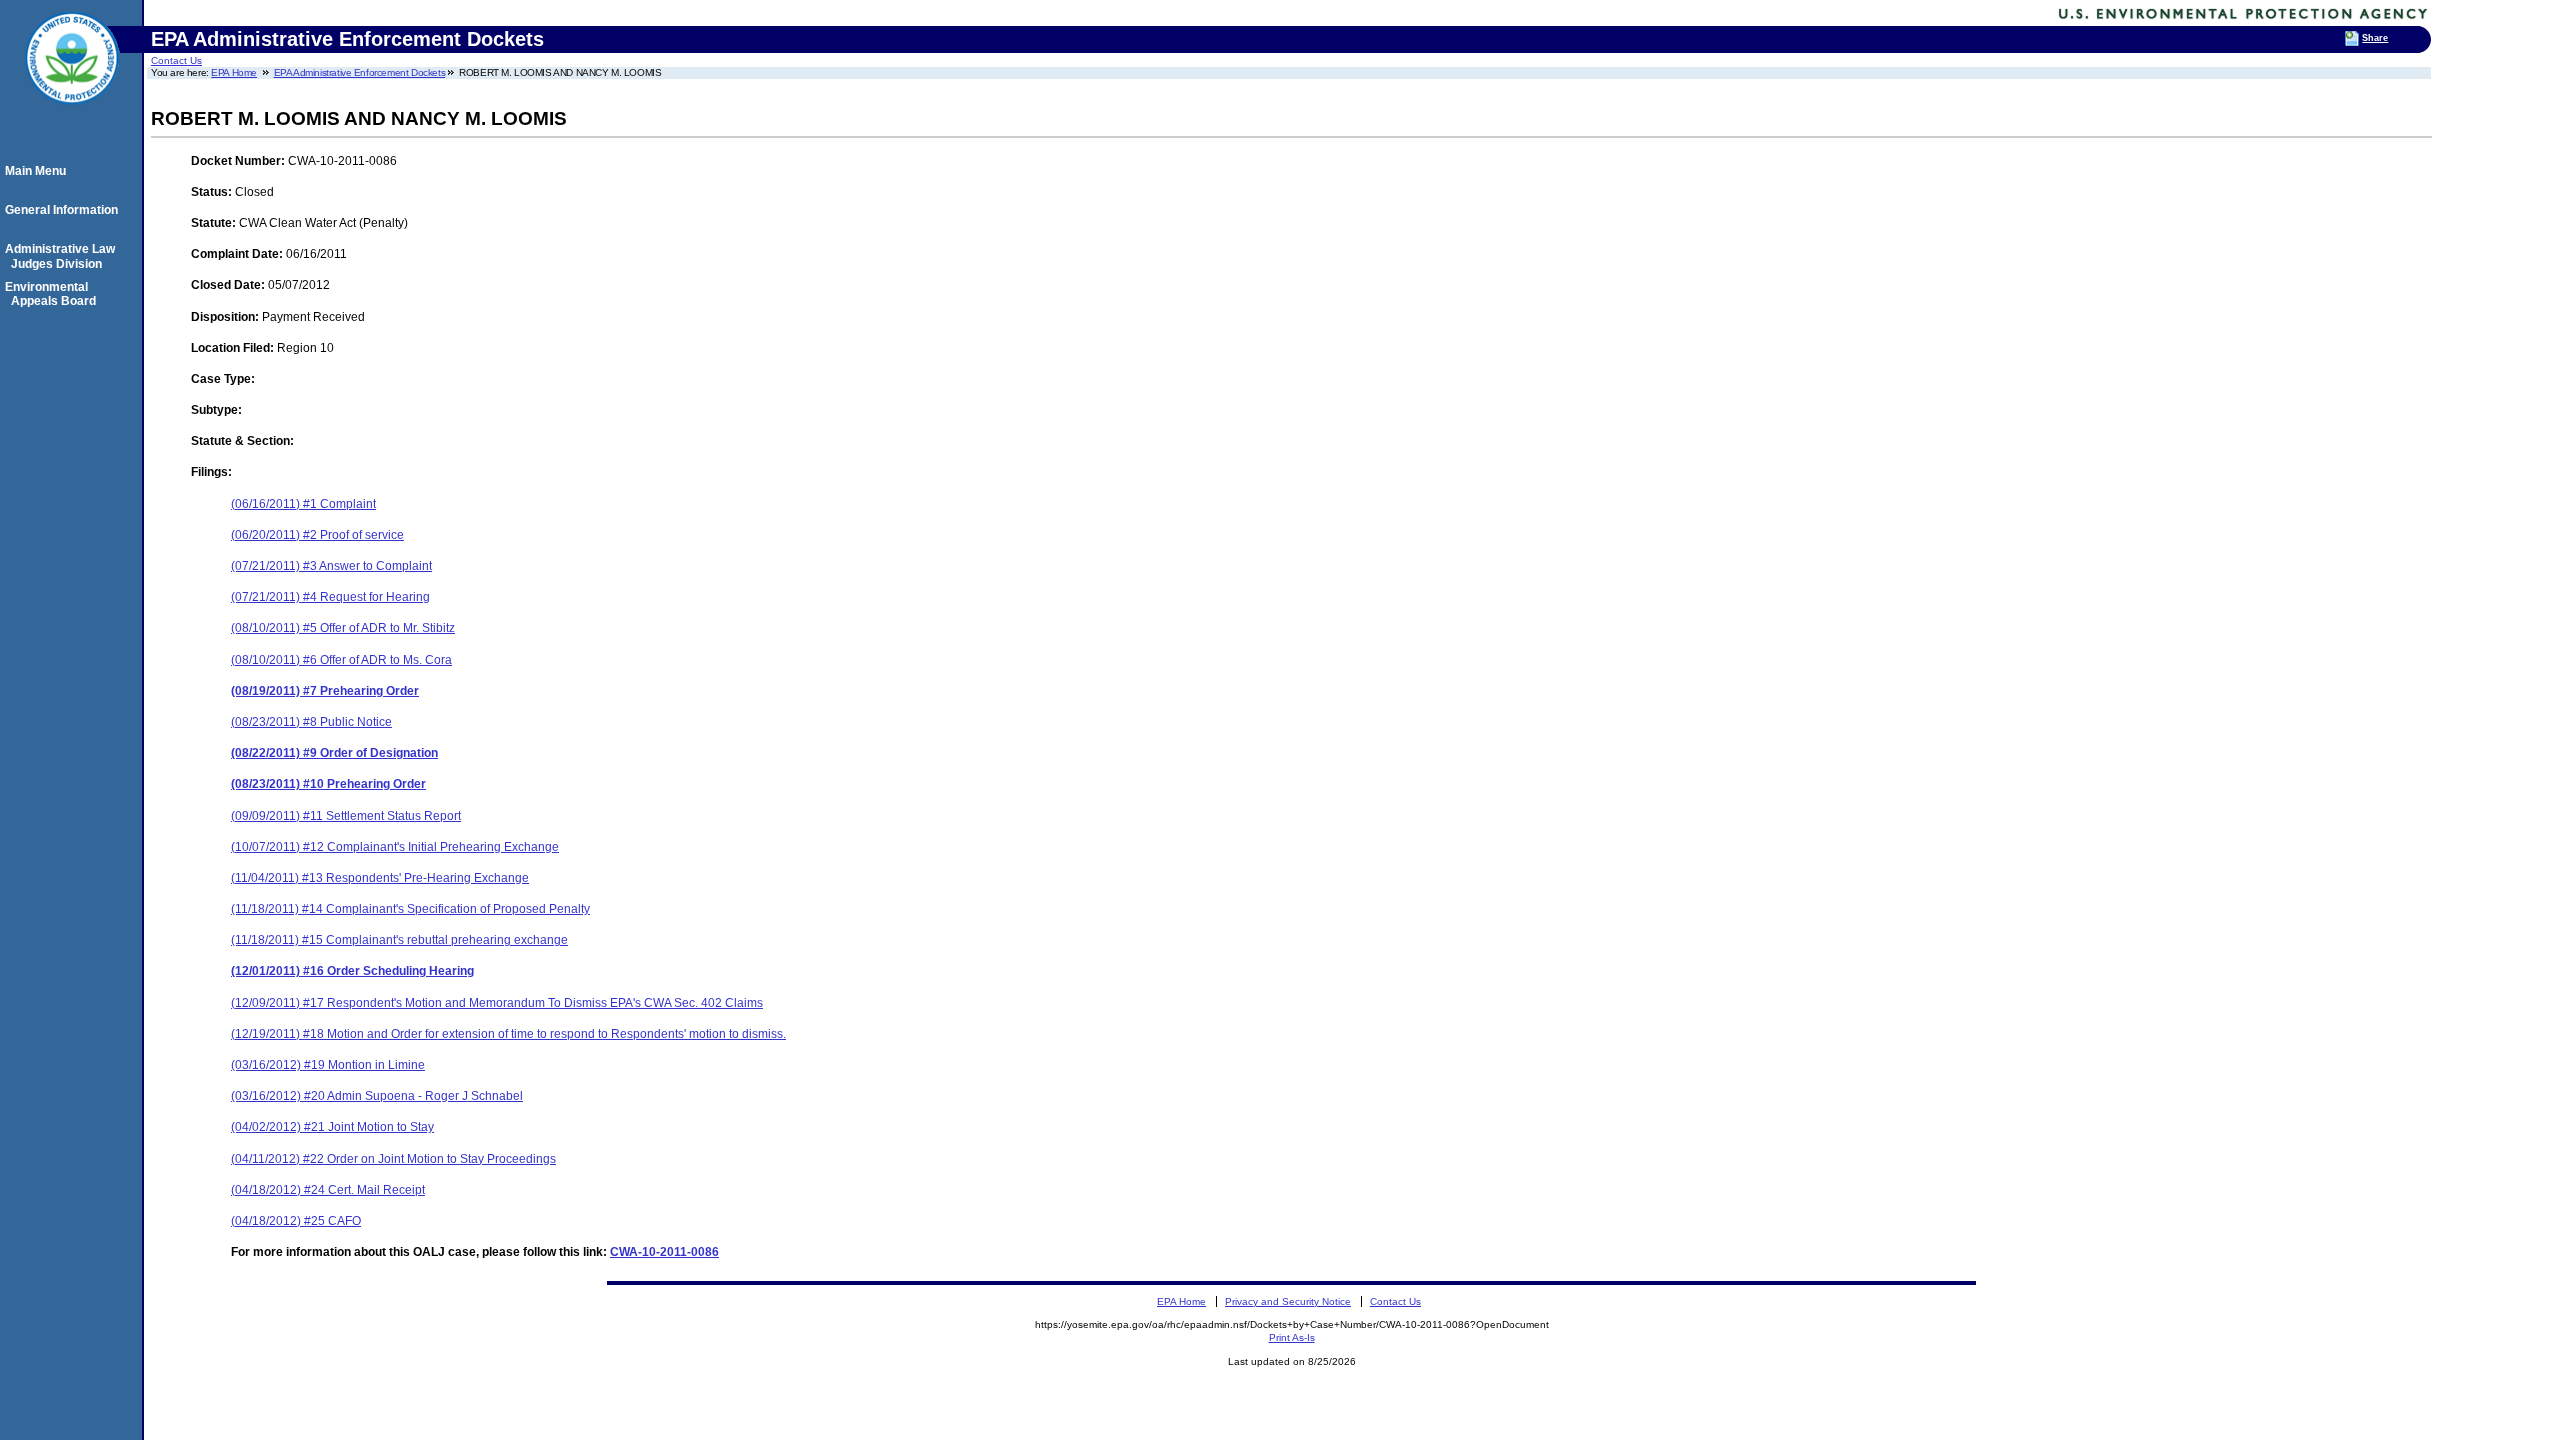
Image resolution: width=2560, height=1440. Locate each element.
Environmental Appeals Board (53, 294)
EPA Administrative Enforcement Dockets (360, 72)
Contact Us (176, 60)
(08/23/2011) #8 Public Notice (311, 722)
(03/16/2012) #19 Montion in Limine (328, 1065)
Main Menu (38, 171)
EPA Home (234, 72)
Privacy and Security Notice (1288, 1301)
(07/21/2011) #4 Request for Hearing (330, 597)
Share (2375, 38)
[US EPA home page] (72, 115)
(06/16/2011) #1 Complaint (303, 504)
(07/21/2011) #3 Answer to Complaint (331, 566)
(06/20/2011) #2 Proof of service (317, 535)
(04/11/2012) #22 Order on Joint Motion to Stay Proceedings (393, 1159)
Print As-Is (1292, 1337)
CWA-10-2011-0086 (664, 1252)
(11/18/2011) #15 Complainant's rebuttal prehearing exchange (399, 940)
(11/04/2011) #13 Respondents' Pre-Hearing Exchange (380, 878)
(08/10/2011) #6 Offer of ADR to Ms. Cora (341, 660)
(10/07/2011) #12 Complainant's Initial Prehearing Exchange (395, 847)
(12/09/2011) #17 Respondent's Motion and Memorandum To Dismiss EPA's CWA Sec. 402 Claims (497, 1003)
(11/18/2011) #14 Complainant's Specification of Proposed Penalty (410, 909)
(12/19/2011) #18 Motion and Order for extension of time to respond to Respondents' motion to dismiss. (508, 1034)
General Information (64, 210)
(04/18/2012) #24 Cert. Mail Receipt (328, 1190)
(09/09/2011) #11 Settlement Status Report (346, 816)
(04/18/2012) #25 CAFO (296, 1221)
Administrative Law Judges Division (63, 256)
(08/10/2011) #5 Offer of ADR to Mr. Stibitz (343, 628)
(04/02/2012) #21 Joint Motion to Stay (332, 1127)
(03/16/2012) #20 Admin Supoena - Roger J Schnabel (377, 1096)
